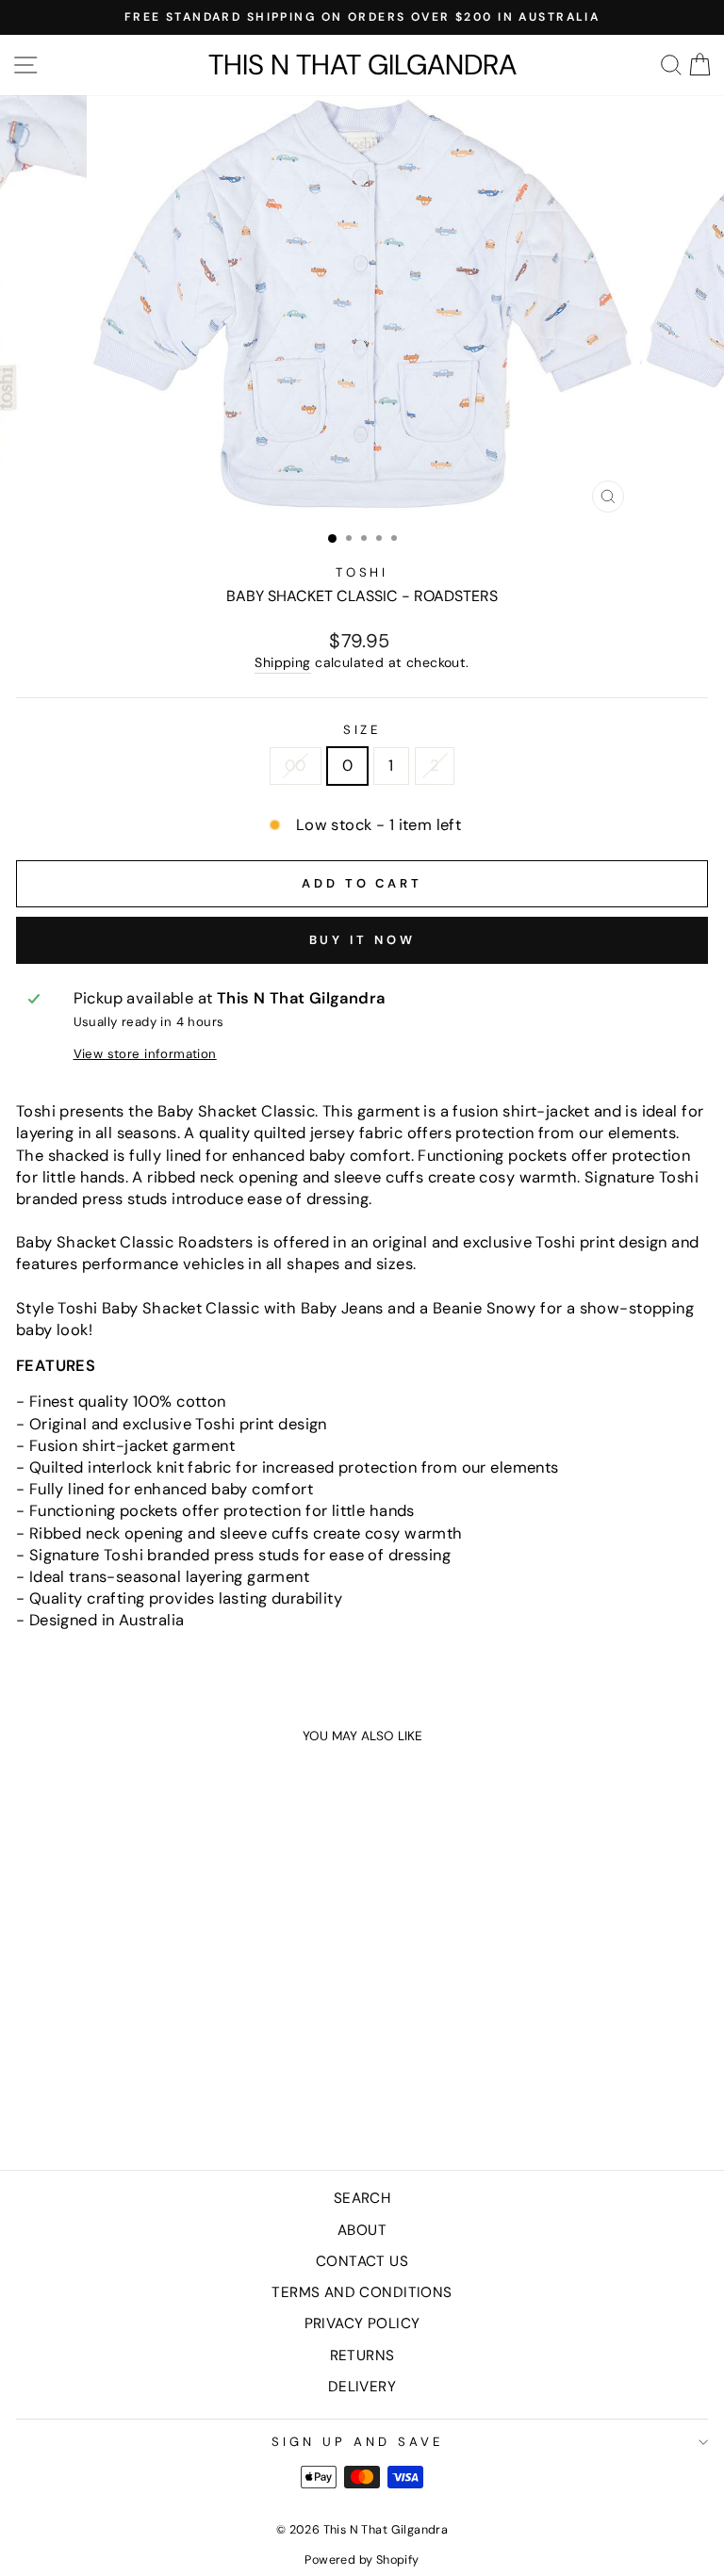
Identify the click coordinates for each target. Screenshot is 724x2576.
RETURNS (362, 2356)
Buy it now (362, 940)
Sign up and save (357, 2442)
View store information (145, 1054)
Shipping (282, 662)
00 (296, 766)
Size (362, 730)
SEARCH (362, 2198)
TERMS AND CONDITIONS (362, 2292)
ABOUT (362, 2230)
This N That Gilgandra (362, 65)
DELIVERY (362, 2387)
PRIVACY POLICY (362, 2323)
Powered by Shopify (362, 2560)
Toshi (362, 572)
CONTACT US (362, 2261)
